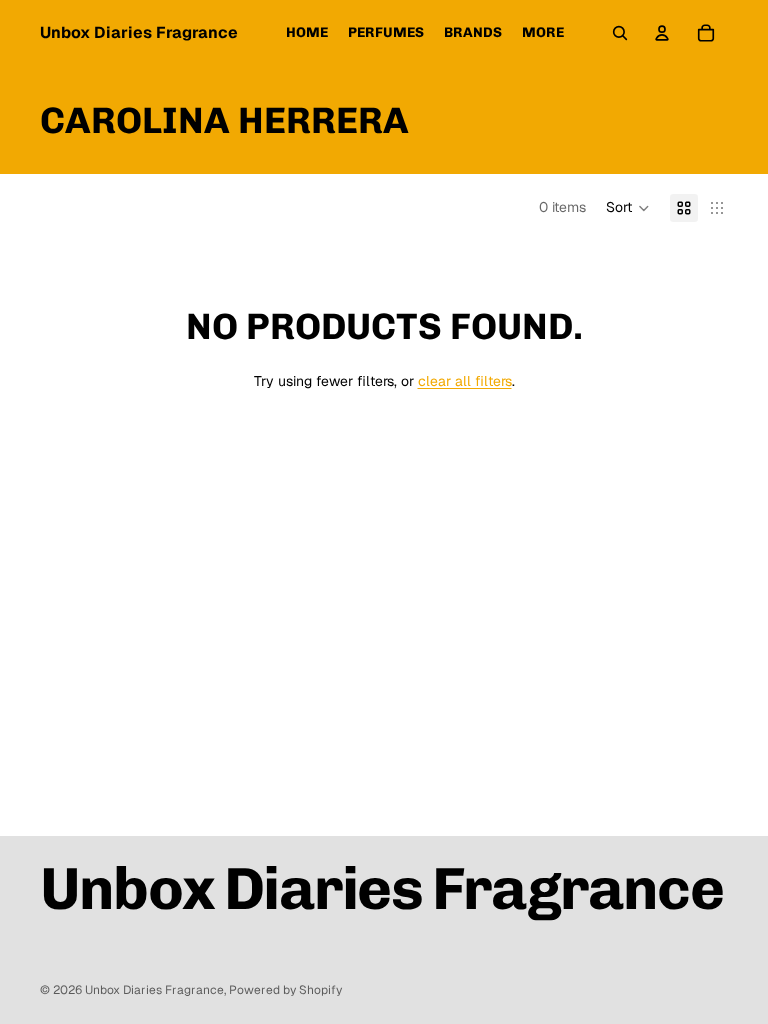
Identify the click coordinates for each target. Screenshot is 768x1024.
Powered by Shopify (285, 990)
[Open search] (620, 33)
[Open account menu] (662, 33)
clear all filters (465, 381)
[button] (628, 208)
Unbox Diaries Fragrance (154, 990)
